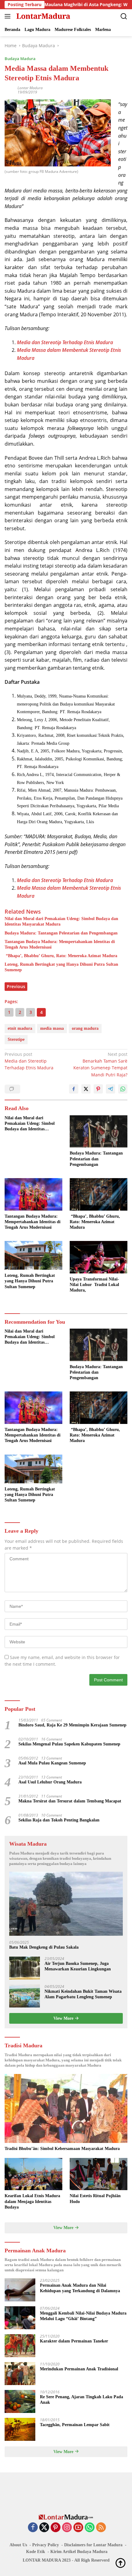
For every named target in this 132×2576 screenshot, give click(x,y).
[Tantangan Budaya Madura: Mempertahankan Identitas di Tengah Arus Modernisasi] (33, 1194)
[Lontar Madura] (43, 16)
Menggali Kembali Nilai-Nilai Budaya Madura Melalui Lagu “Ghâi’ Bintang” (83, 2316)
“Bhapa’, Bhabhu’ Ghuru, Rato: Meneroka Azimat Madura (61, 956)
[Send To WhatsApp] (123, 1089)
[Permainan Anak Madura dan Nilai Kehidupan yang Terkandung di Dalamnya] (20, 2290)
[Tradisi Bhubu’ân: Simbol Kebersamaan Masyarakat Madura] (66, 2108)
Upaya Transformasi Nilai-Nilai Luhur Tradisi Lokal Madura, (94, 1285)
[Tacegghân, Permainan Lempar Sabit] (20, 2429)
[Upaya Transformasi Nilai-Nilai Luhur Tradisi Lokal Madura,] (99, 1257)
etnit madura (20, 1028)
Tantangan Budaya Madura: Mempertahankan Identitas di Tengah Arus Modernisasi (60, 944)
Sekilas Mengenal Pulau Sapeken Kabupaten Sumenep (69, 1744)
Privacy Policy (46, 2545)
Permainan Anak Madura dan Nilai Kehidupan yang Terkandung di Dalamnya (80, 2288)
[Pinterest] (56, 2528)
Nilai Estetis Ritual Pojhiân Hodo (95, 2199)
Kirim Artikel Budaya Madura (79, 2552)
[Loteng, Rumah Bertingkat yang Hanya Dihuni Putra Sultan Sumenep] (33, 1255)
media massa (52, 1028)
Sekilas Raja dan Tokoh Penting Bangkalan (59, 1820)
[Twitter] (44, 2528)
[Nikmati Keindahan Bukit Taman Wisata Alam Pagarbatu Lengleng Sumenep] (25, 1996)
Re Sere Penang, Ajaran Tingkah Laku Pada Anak (82, 2400)
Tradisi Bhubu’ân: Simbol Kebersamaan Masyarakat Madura (62, 2149)
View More (64, 2018)
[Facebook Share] (74, 1089)
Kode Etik (36, 2552)
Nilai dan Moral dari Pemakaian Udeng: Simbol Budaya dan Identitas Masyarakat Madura (61, 921)
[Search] (124, 16)
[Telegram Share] (111, 1089)
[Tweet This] (86, 1089)
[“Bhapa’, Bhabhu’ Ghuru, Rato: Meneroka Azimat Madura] (99, 1194)
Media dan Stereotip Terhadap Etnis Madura (29, 1061)
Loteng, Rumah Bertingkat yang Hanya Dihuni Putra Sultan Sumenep (61, 967)
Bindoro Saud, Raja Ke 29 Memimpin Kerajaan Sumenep (72, 1725)
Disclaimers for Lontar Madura (93, 2545)
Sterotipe (16, 1039)
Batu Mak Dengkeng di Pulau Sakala (44, 1947)
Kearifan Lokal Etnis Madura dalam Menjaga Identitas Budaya (32, 2201)
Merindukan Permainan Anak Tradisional (79, 2369)
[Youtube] (78, 2528)
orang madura (85, 1028)
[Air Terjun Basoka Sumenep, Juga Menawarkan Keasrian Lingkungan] (25, 1968)
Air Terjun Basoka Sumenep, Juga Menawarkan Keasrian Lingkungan (78, 1966)
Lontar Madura (30, 88)
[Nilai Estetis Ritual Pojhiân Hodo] (99, 2174)
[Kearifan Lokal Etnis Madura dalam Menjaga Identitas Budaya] (33, 2174)
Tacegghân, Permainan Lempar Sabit (75, 2425)
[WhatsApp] (90, 2528)
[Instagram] (67, 2528)
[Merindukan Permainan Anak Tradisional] (20, 2374)
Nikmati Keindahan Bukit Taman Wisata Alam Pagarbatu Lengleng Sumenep (83, 1994)
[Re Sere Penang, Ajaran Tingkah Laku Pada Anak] (20, 2401)
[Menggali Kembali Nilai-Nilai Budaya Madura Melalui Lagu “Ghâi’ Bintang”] (20, 2318)
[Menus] (9, 16)
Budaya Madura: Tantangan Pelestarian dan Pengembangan (61, 933)
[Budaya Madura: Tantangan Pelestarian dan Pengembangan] (99, 1132)
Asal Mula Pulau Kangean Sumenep (52, 1763)
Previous (16, 986)
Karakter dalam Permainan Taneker (74, 2341)
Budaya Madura (20, 59)
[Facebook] (33, 2528)
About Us (18, 2545)
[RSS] (101, 2528)
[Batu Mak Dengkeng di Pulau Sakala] (66, 1904)
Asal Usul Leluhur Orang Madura (50, 1782)
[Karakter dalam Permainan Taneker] (20, 2346)
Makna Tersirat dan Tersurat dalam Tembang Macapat (70, 1801)
